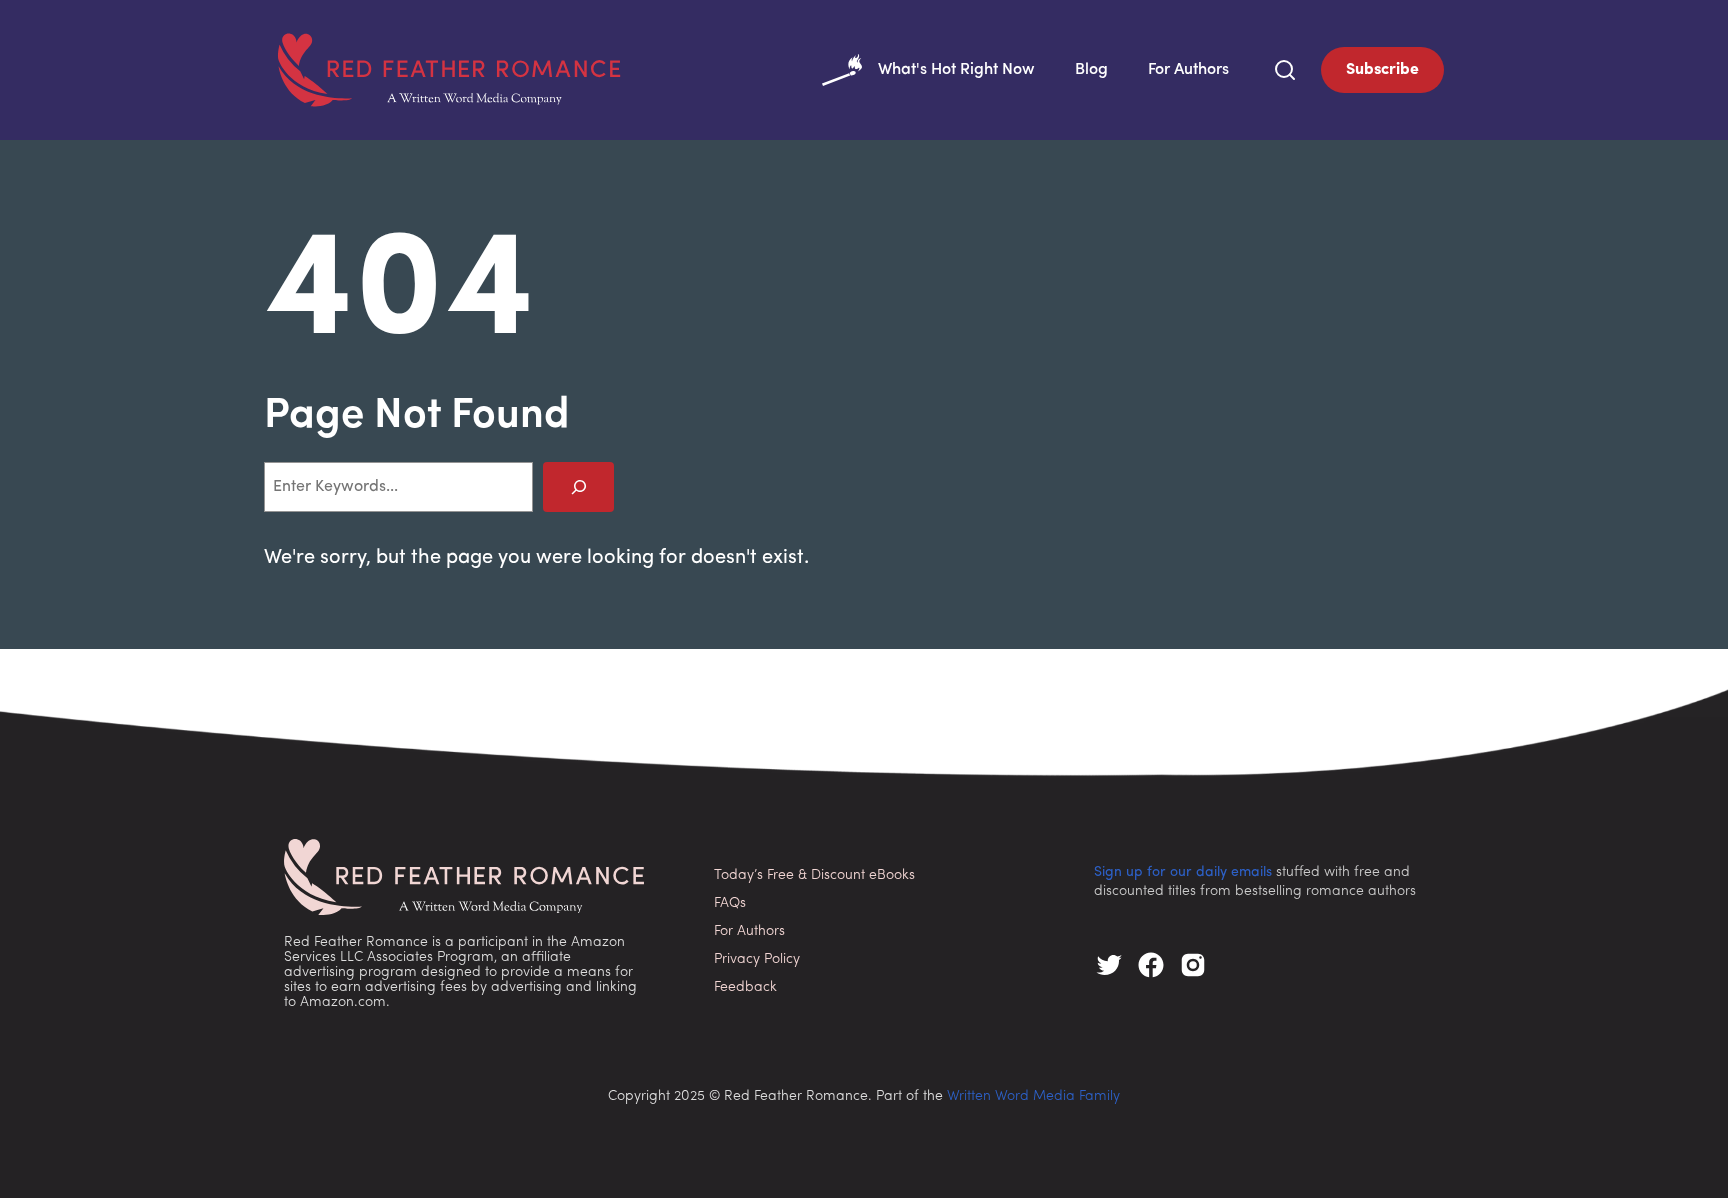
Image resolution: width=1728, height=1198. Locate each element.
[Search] (578, 486)
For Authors (1188, 70)
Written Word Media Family (1033, 1096)
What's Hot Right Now (956, 70)
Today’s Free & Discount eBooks (814, 875)
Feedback (745, 987)
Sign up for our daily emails (1183, 872)
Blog (1091, 70)
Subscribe (1382, 70)
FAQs (730, 903)
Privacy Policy (757, 959)
